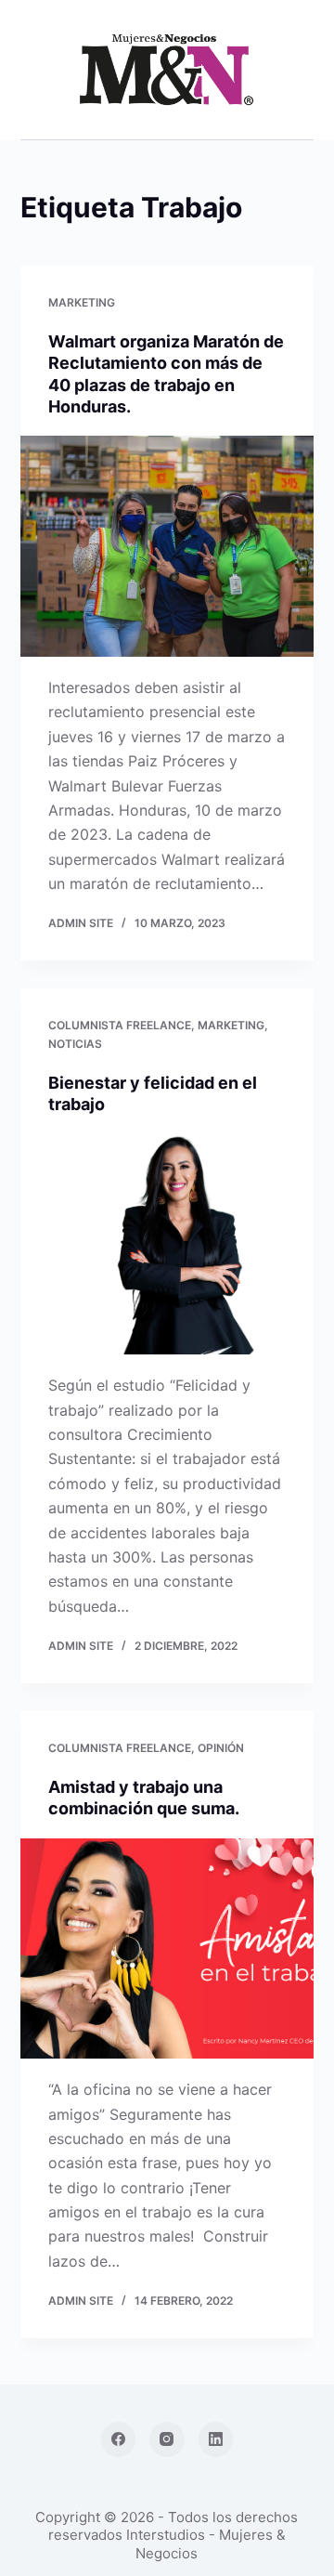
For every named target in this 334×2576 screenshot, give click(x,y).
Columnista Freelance (120, 1025)
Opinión (221, 1748)
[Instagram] (167, 2439)
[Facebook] (119, 2439)
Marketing (82, 302)
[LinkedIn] (216, 2439)
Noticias (75, 1044)
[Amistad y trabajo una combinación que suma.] (167, 1949)
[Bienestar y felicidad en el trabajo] (167, 1245)
